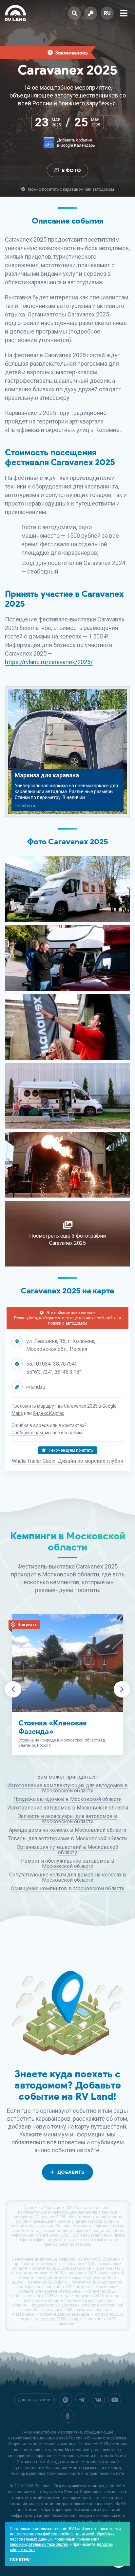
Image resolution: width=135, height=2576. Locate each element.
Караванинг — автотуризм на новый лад (83, 2468)
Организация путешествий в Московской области (67, 1850)
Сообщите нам (27, 1433)
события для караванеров (65, 2314)
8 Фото (72, 171)
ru (107, 13)
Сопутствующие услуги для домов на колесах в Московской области (68, 1877)
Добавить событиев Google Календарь (76, 143)
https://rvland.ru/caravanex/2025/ (49, 662)
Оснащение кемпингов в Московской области (68, 1888)
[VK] (98, 2400)
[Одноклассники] (67, 2416)
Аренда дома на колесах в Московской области (67, 1830)
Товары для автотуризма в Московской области (67, 1839)
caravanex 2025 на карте (59, 2319)
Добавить (71, 2172)
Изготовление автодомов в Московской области (68, 1808)
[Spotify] (66, 2400)
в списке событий (96, 1318)
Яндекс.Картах (48, 1413)
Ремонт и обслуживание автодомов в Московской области (68, 1863)
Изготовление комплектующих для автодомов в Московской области (67, 1788)
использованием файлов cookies (41, 2534)
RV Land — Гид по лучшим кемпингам (69, 2486)
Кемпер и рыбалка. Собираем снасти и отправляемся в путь (67, 2474)
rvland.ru (36, 1387)
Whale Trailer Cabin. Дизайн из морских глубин (67, 1461)
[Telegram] (82, 2400)
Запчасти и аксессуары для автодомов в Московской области (68, 1819)
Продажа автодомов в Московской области (67, 1799)
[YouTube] (115, 2400)
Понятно (20, 2560)
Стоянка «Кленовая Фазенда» (52, 1727)
